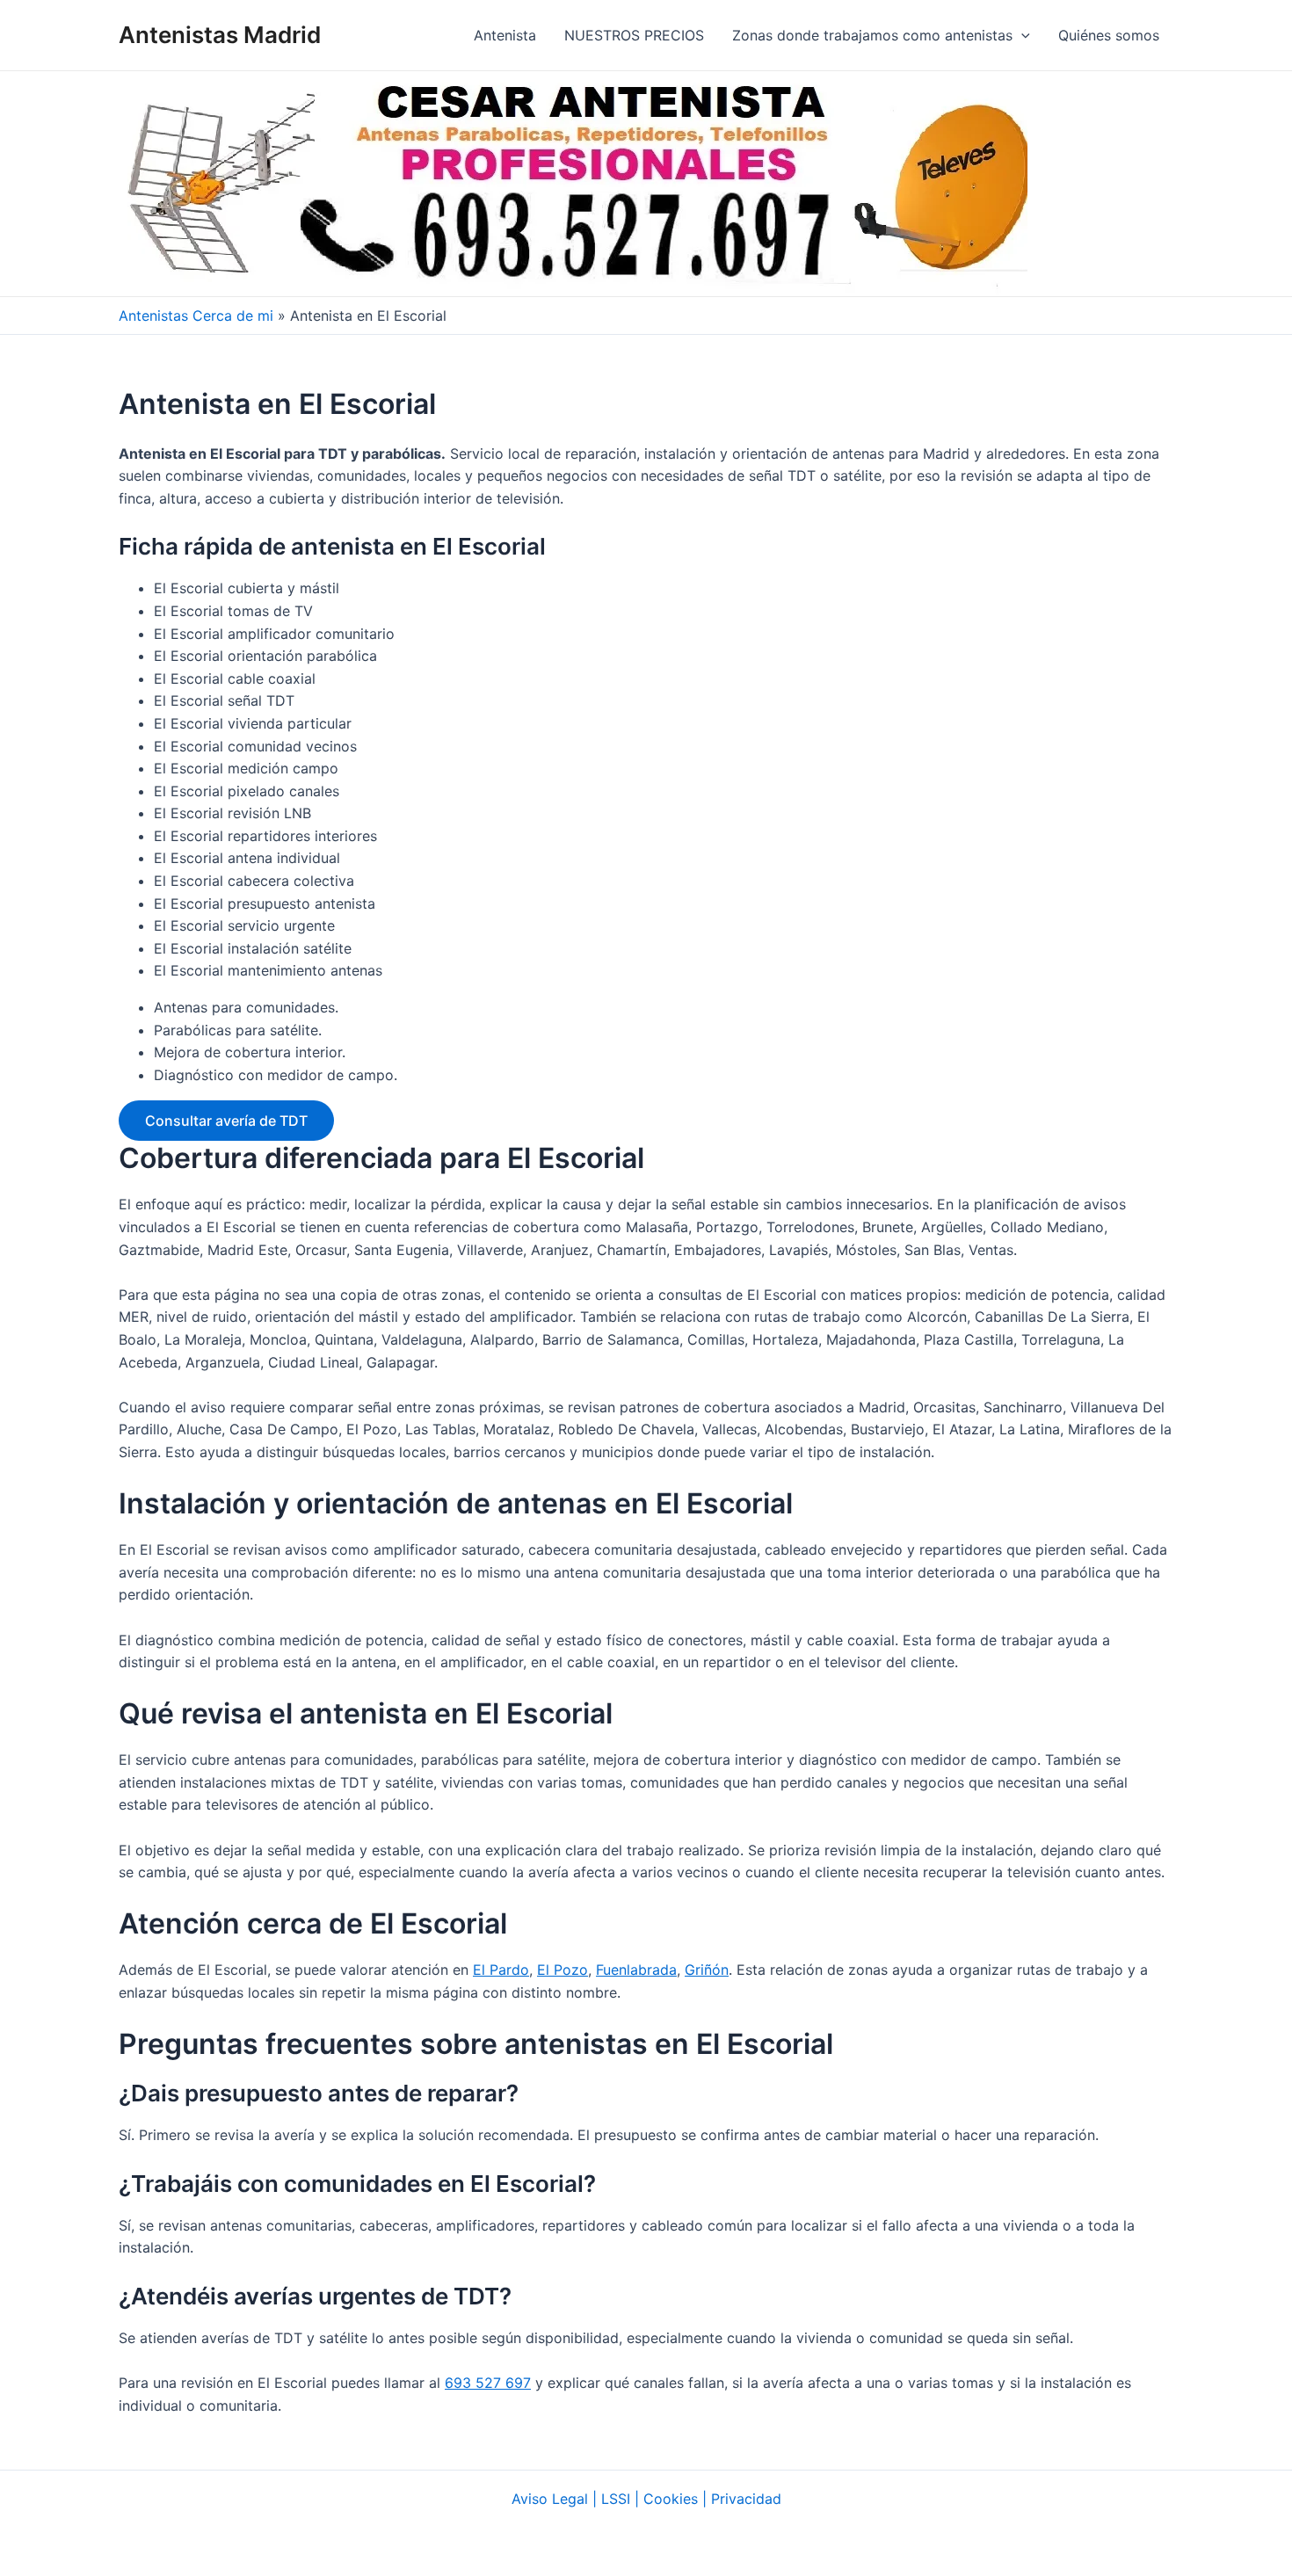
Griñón (707, 1970)
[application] (1021, 35)
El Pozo (563, 1970)
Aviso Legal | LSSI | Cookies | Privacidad (646, 2499)
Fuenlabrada (636, 1970)
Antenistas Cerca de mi (196, 316)
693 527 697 (488, 2383)
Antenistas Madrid (220, 35)
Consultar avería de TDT (226, 1121)
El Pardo (501, 1970)
